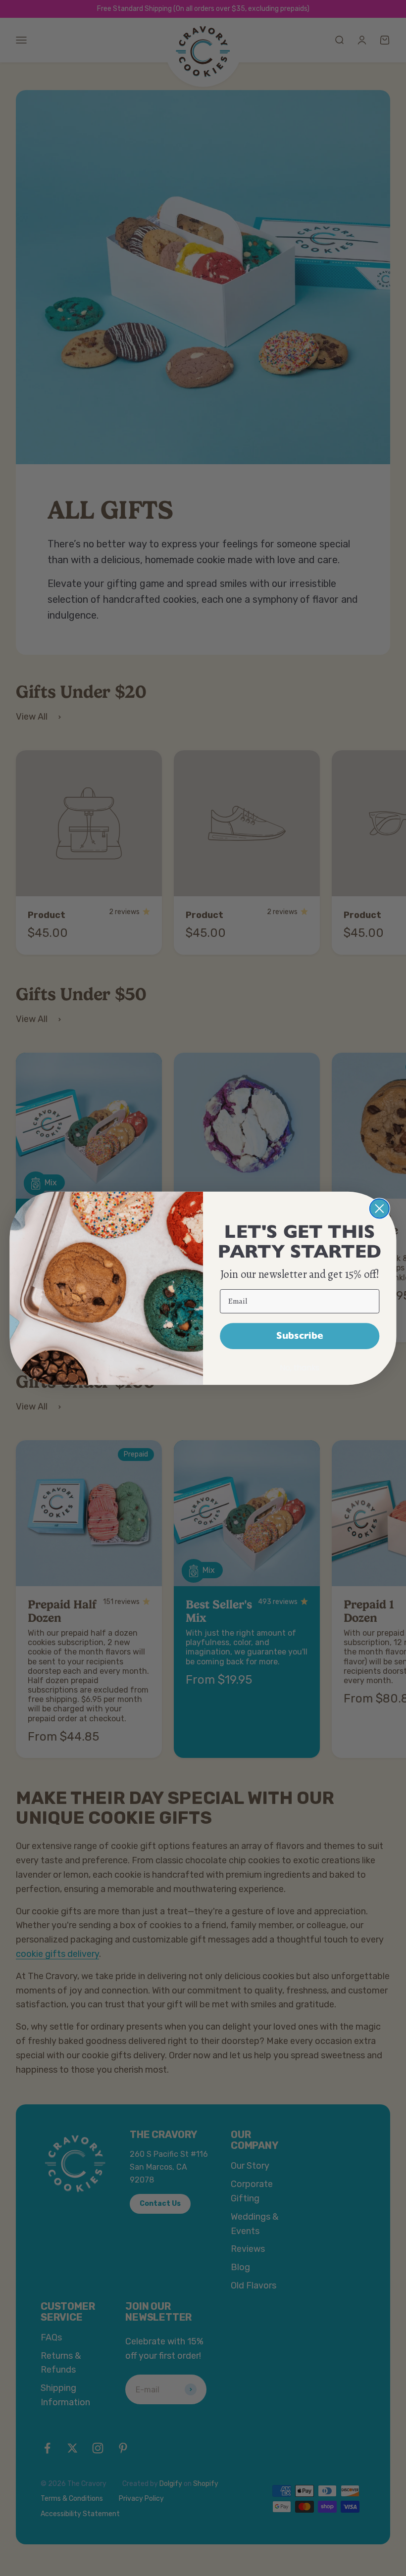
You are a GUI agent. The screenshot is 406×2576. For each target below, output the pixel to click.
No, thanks (300, 1367)
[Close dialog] (380, 1208)
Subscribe (300, 1335)
